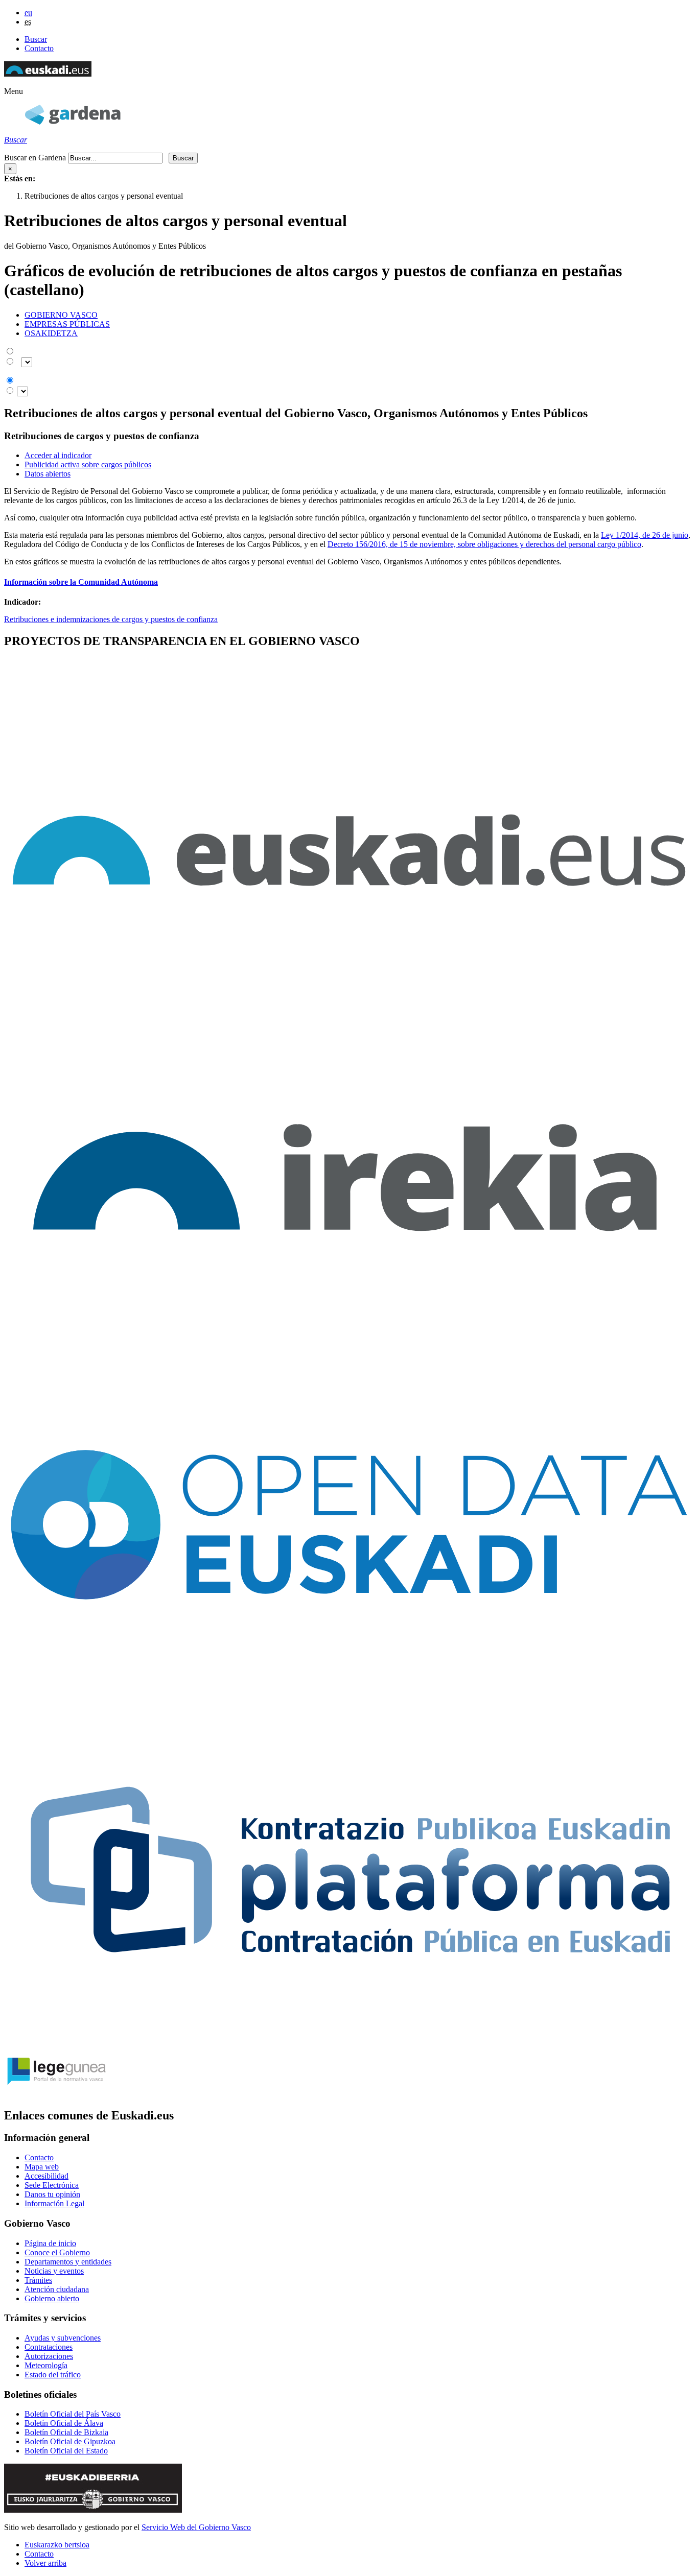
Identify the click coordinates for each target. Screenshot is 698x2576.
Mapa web (42, 2167)
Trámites (38, 2280)
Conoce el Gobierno (57, 2252)
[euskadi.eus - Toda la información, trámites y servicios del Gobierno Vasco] (349, 1000)
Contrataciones (49, 2347)
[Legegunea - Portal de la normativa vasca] (55, 2094)
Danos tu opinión (52, 2194)
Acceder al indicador (58, 455)
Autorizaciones (49, 2356)
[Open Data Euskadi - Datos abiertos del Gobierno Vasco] (349, 1694)
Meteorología (46, 2365)
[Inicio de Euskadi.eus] (48, 74)
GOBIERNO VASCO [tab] (61, 315)
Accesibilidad (46, 2176)
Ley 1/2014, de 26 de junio (645, 535)
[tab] (359, 315)
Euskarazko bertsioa (57, 2545)
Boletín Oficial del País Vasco (73, 2414)
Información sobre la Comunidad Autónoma (81, 582)
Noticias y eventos (54, 2271)
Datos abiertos (48, 474)
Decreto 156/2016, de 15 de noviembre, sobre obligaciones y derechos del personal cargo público (484, 544)
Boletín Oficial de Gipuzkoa (70, 2441)
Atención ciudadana (57, 2289)
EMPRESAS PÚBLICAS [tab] (67, 324)
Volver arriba (45, 2563)
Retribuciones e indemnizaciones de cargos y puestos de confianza (111, 619)
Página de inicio (50, 2243)
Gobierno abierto (52, 2298)
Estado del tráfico (53, 2375)
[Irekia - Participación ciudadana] (349, 1347)
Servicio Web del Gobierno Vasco (196, 2527)
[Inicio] (73, 122)
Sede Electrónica (52, 2185)
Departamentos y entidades (68, 2262)
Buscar (36, 39)
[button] (14, 91)
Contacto (39, 48)
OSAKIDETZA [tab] (51, 333)
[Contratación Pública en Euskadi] (349, 2041)
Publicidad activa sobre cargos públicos (88, 464)
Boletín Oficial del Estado (66, 2451)
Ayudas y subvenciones (63, 2338)
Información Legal (54, 2203)
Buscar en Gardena (35, 158)
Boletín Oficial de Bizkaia (66, 2432)
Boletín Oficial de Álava (64, 2423)
